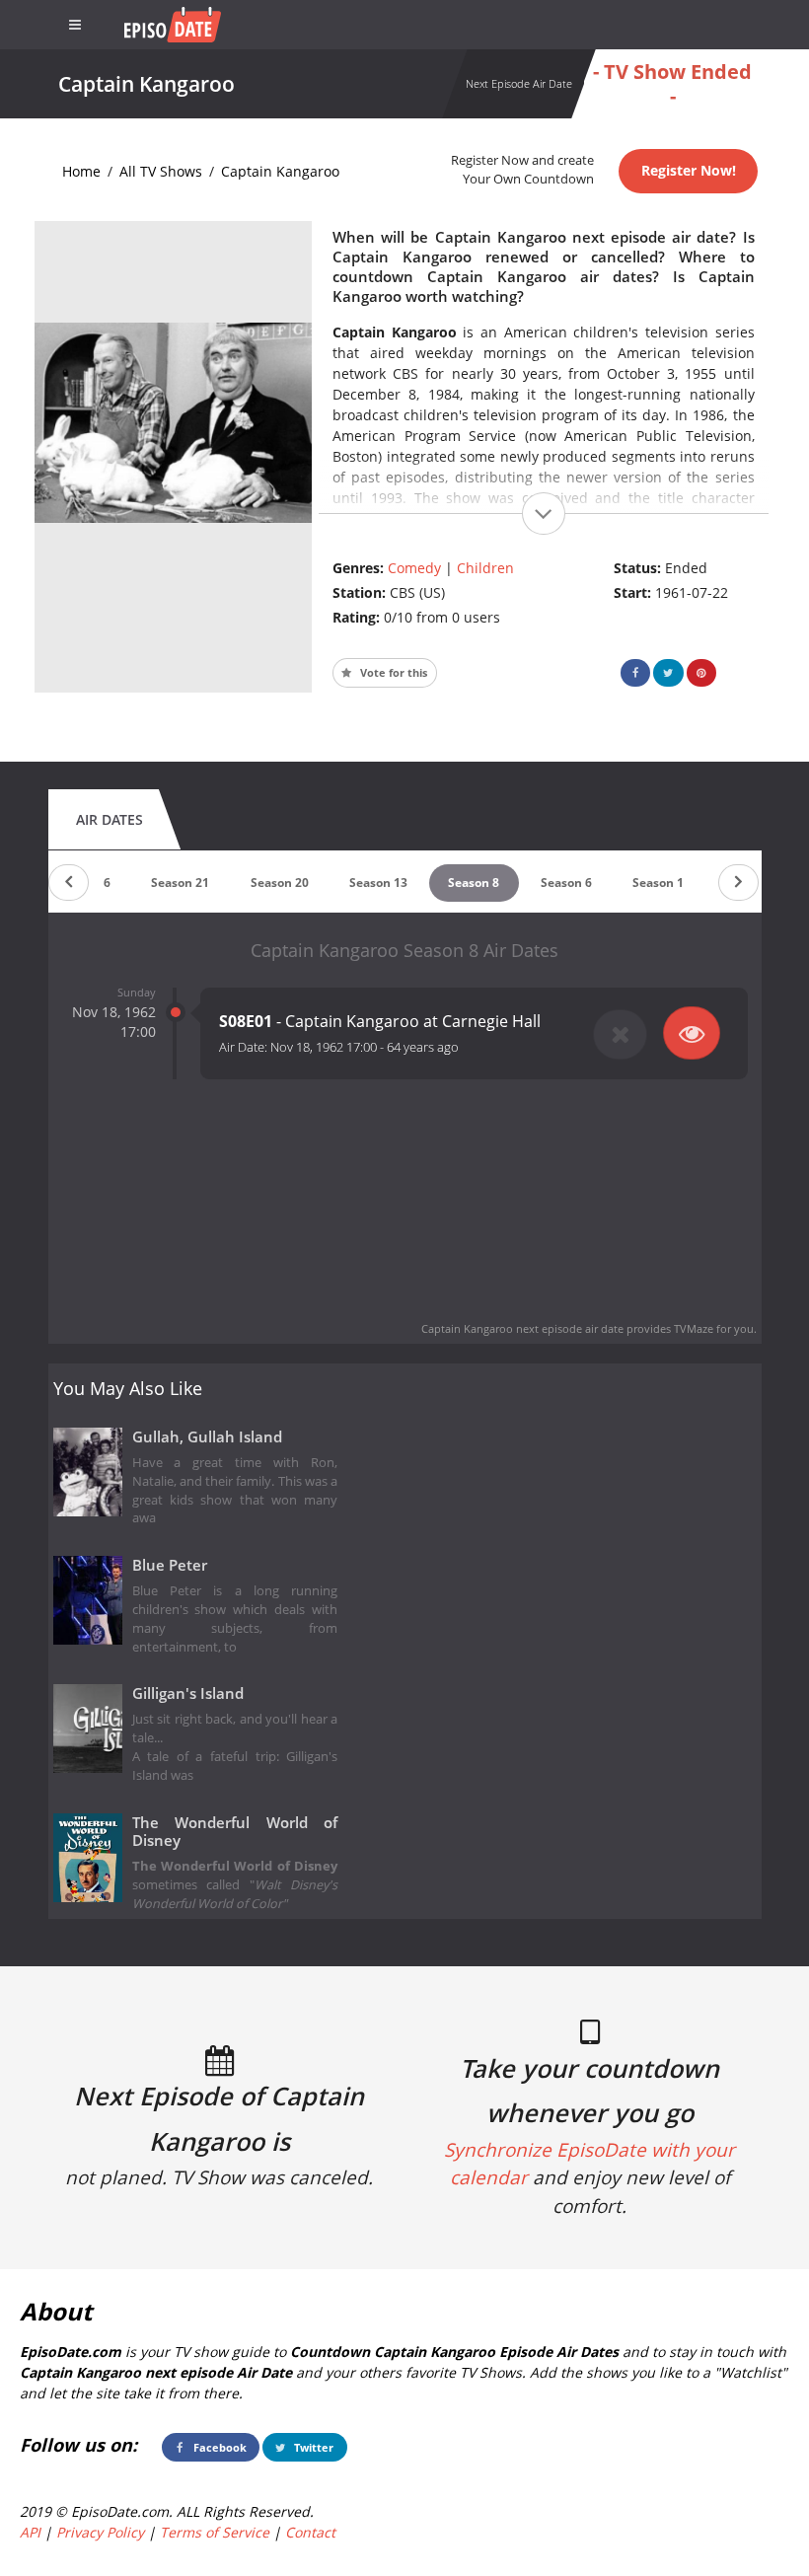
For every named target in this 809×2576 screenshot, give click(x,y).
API (30, 2532)
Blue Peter (170, 1565)
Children (485, 568)
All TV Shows (161, 171)
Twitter (312, 2447)
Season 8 (474, 883)
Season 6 (566, 883)
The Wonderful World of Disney (235, 1832)
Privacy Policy (100, 2532)
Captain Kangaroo (280, 171)
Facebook (219, 2447)
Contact (310, 2532)
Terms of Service (215, 2532)
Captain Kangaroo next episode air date (522, 1328)
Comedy (414, 568)
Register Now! (689, 170)
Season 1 (658, 883)
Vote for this (392, 672)
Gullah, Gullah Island (207, 1437)
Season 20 (280, 883)
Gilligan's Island (188, 1693)
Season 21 (180, 883)
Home (81, 171)
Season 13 (378, 883)
